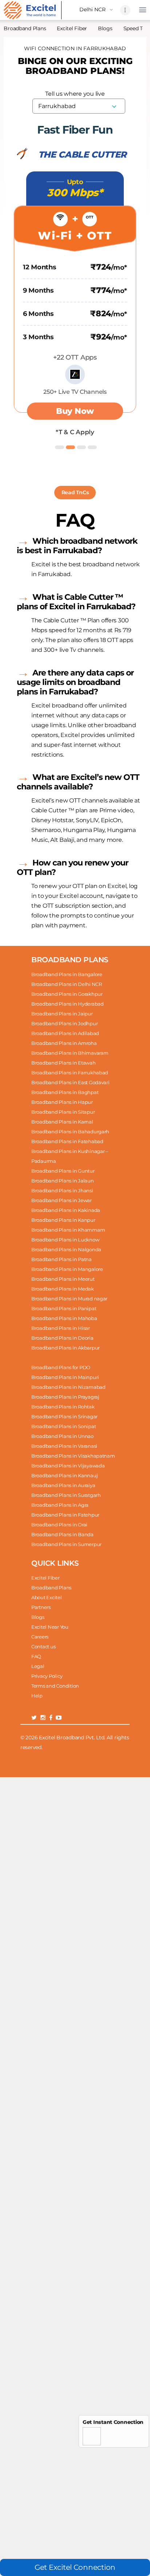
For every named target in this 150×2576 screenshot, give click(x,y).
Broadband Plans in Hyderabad (68, 1004)
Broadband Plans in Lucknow (65, 1240)
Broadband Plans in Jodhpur (64, 1023)
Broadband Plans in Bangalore (67, 974)
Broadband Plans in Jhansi (62, 1190)
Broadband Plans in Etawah (64, 1063)
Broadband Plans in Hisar (61, 1328)
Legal (38, 1666)
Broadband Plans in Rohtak (63, 1407)
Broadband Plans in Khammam (68, 1230)
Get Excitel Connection (75, 2567)
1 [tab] (59, 445)
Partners (41, 1607)
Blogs (105, 28)
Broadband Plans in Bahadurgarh (70, 1132)
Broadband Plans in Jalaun (63, 1181)
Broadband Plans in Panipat (64, 1308)
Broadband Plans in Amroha (64, 1043)
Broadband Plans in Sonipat (64, 1426)
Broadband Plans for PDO (61, 1367)
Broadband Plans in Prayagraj (65, 1397)
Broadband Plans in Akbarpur (66, 1348)
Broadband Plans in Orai (59, 1525)
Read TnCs (75, 492)
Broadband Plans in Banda (62, 1534)
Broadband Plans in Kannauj (64, 1475)
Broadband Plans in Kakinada (66, 1210)
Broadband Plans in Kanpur (63, 1220)
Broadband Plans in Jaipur (62, 1014)
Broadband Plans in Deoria (62, 1338)
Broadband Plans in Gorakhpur (67, 994)
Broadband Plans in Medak (63, 1289)
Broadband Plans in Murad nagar (69, 1299)
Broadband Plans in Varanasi (64, 1446)
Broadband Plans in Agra (60, 1505)
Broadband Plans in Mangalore (67, 1269)
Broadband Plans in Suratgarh (66, 1495)
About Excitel (47, 1597)
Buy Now (75, 411)
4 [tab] (91, 445)
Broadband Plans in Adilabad (65, 1033)
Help (37, 1696)
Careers (40, 1637)
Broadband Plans (51, 1588)
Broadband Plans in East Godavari (70, 1082)
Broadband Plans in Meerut (63, 1279)
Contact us (43, 1646)
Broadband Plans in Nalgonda (66, 1249)
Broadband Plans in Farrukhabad (70, 1073)
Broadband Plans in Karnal (62, 1122)
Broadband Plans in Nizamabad (68, 1387)
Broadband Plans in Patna (62, 1259)
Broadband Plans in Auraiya (63, 1485)
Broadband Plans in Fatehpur (65, 1515)
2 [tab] (70, 445)
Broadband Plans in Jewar (62, 1200)
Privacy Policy (47, 1676)
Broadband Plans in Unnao (62, 1436)
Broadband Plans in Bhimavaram (70, 1053)
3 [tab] (80, 445)
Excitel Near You (50, 1627)
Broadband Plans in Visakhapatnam (73, 1456)
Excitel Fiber (72, 28)
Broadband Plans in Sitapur (63, 1112)
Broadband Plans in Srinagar (64, 1416)
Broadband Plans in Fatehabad (67, 1141)
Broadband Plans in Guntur (63, 1171)
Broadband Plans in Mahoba (64, 1318)
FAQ (36, 1656)
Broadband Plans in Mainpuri (65, 1377)
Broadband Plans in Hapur (62, 1102)
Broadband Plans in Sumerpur (66, 1544)
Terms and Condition (55, 1686)
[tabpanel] (75, 290)
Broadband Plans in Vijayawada (68, 1466)
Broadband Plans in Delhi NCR (67, 984)
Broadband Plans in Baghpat (65, 1092)
